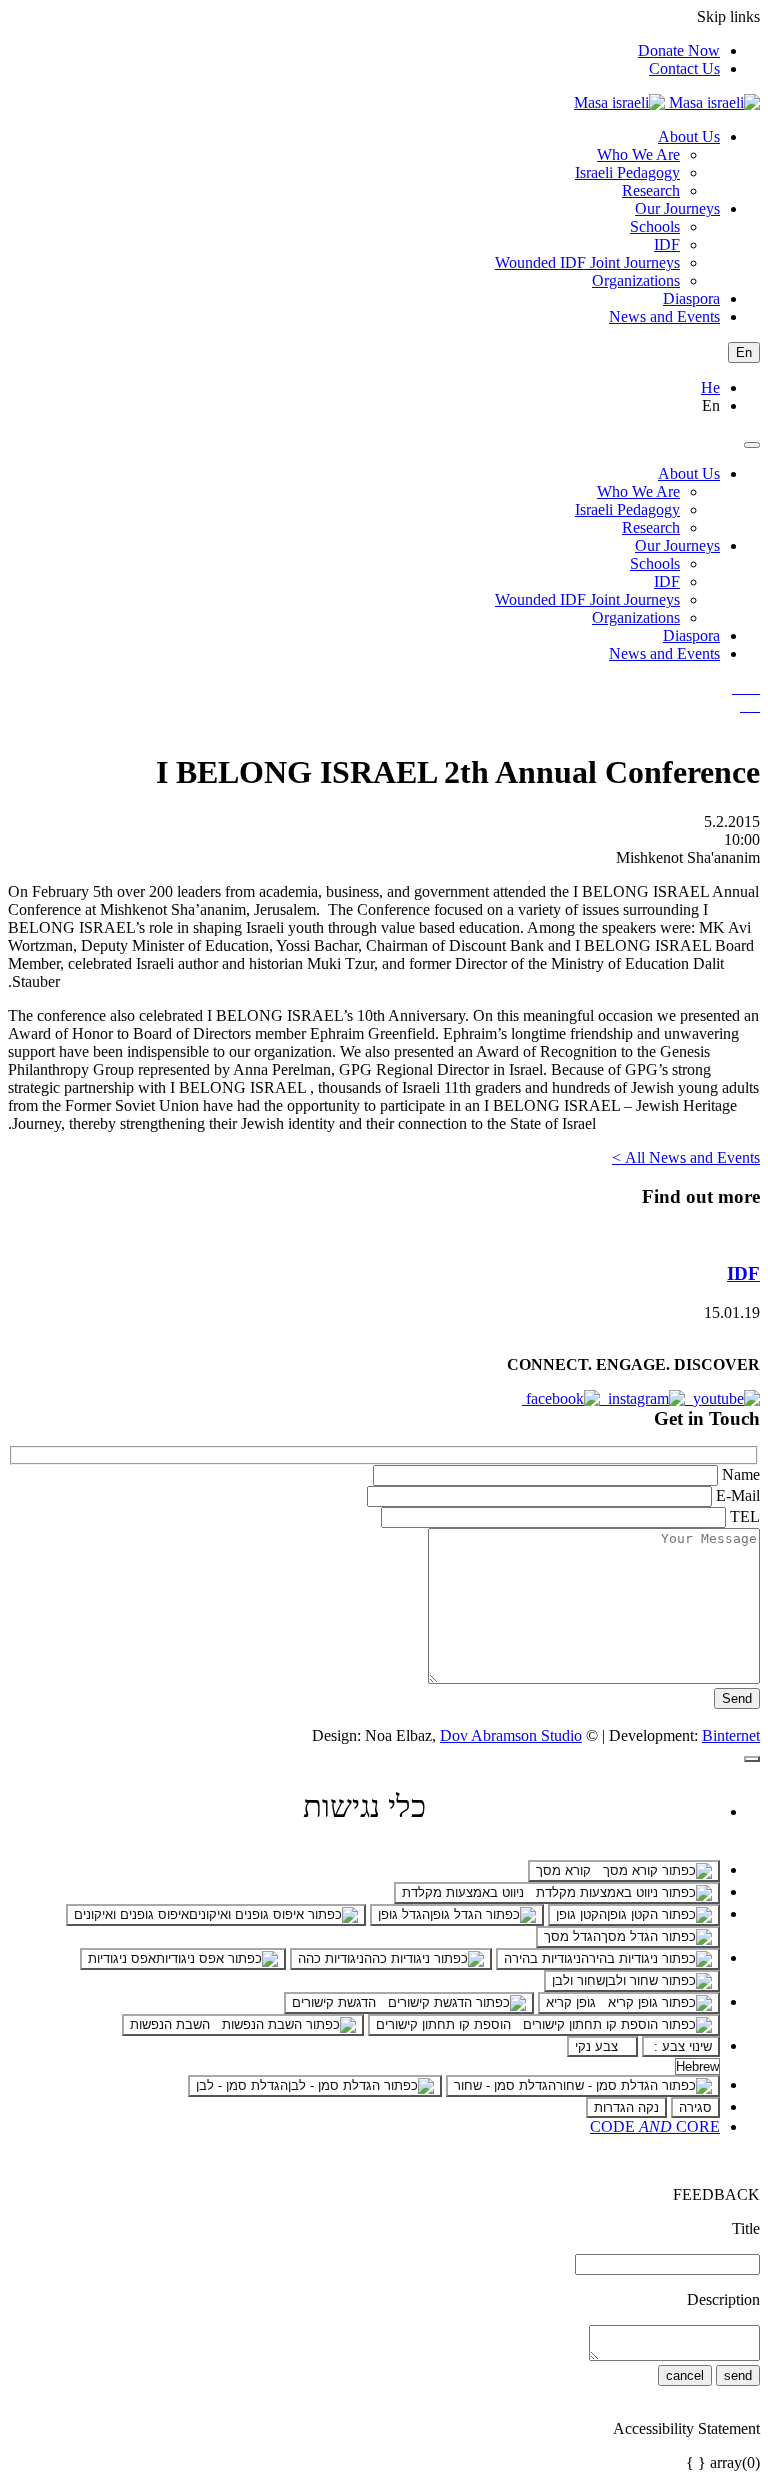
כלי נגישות (364, 1806)
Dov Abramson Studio (511, 1735)
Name (741, 1474)
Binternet (731, 1735)
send (738, 2375)
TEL (745, 1516)
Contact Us (684, 68)
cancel (685, 2375)
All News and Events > (686, 1157)
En (744, 352)
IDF (743, 1273)
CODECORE (655, 2126)
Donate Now (679, 50)
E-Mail (738, 1495)
